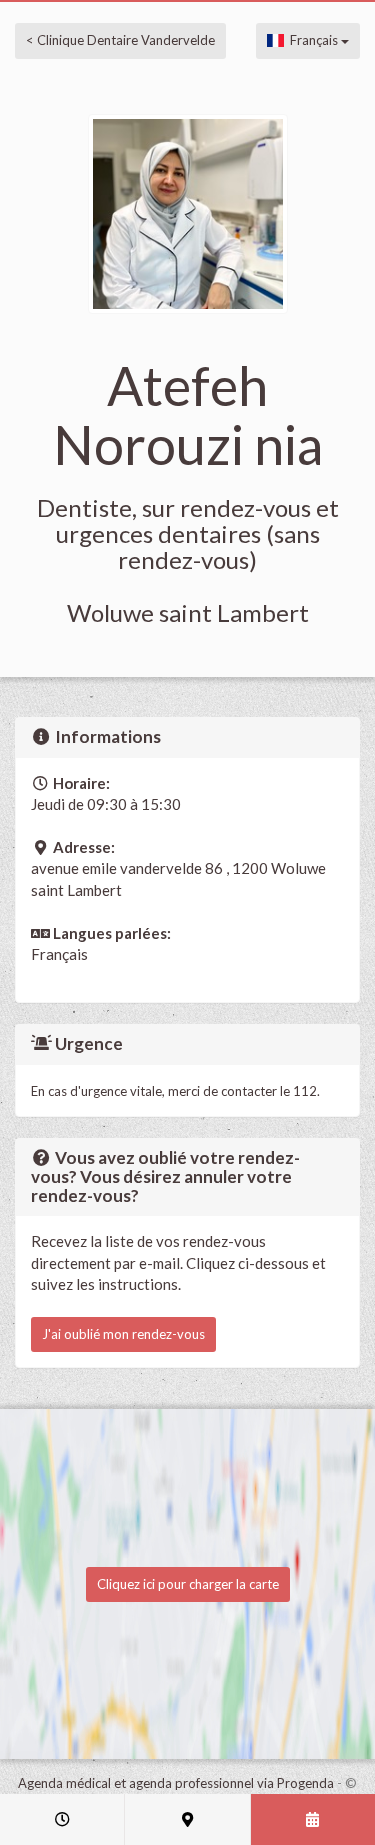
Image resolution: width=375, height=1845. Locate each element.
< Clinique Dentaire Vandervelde (120, 40)
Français (312, 40)
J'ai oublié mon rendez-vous (123, 1334)
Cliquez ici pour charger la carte (188, 1584)
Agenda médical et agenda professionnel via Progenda (176, 1783)
